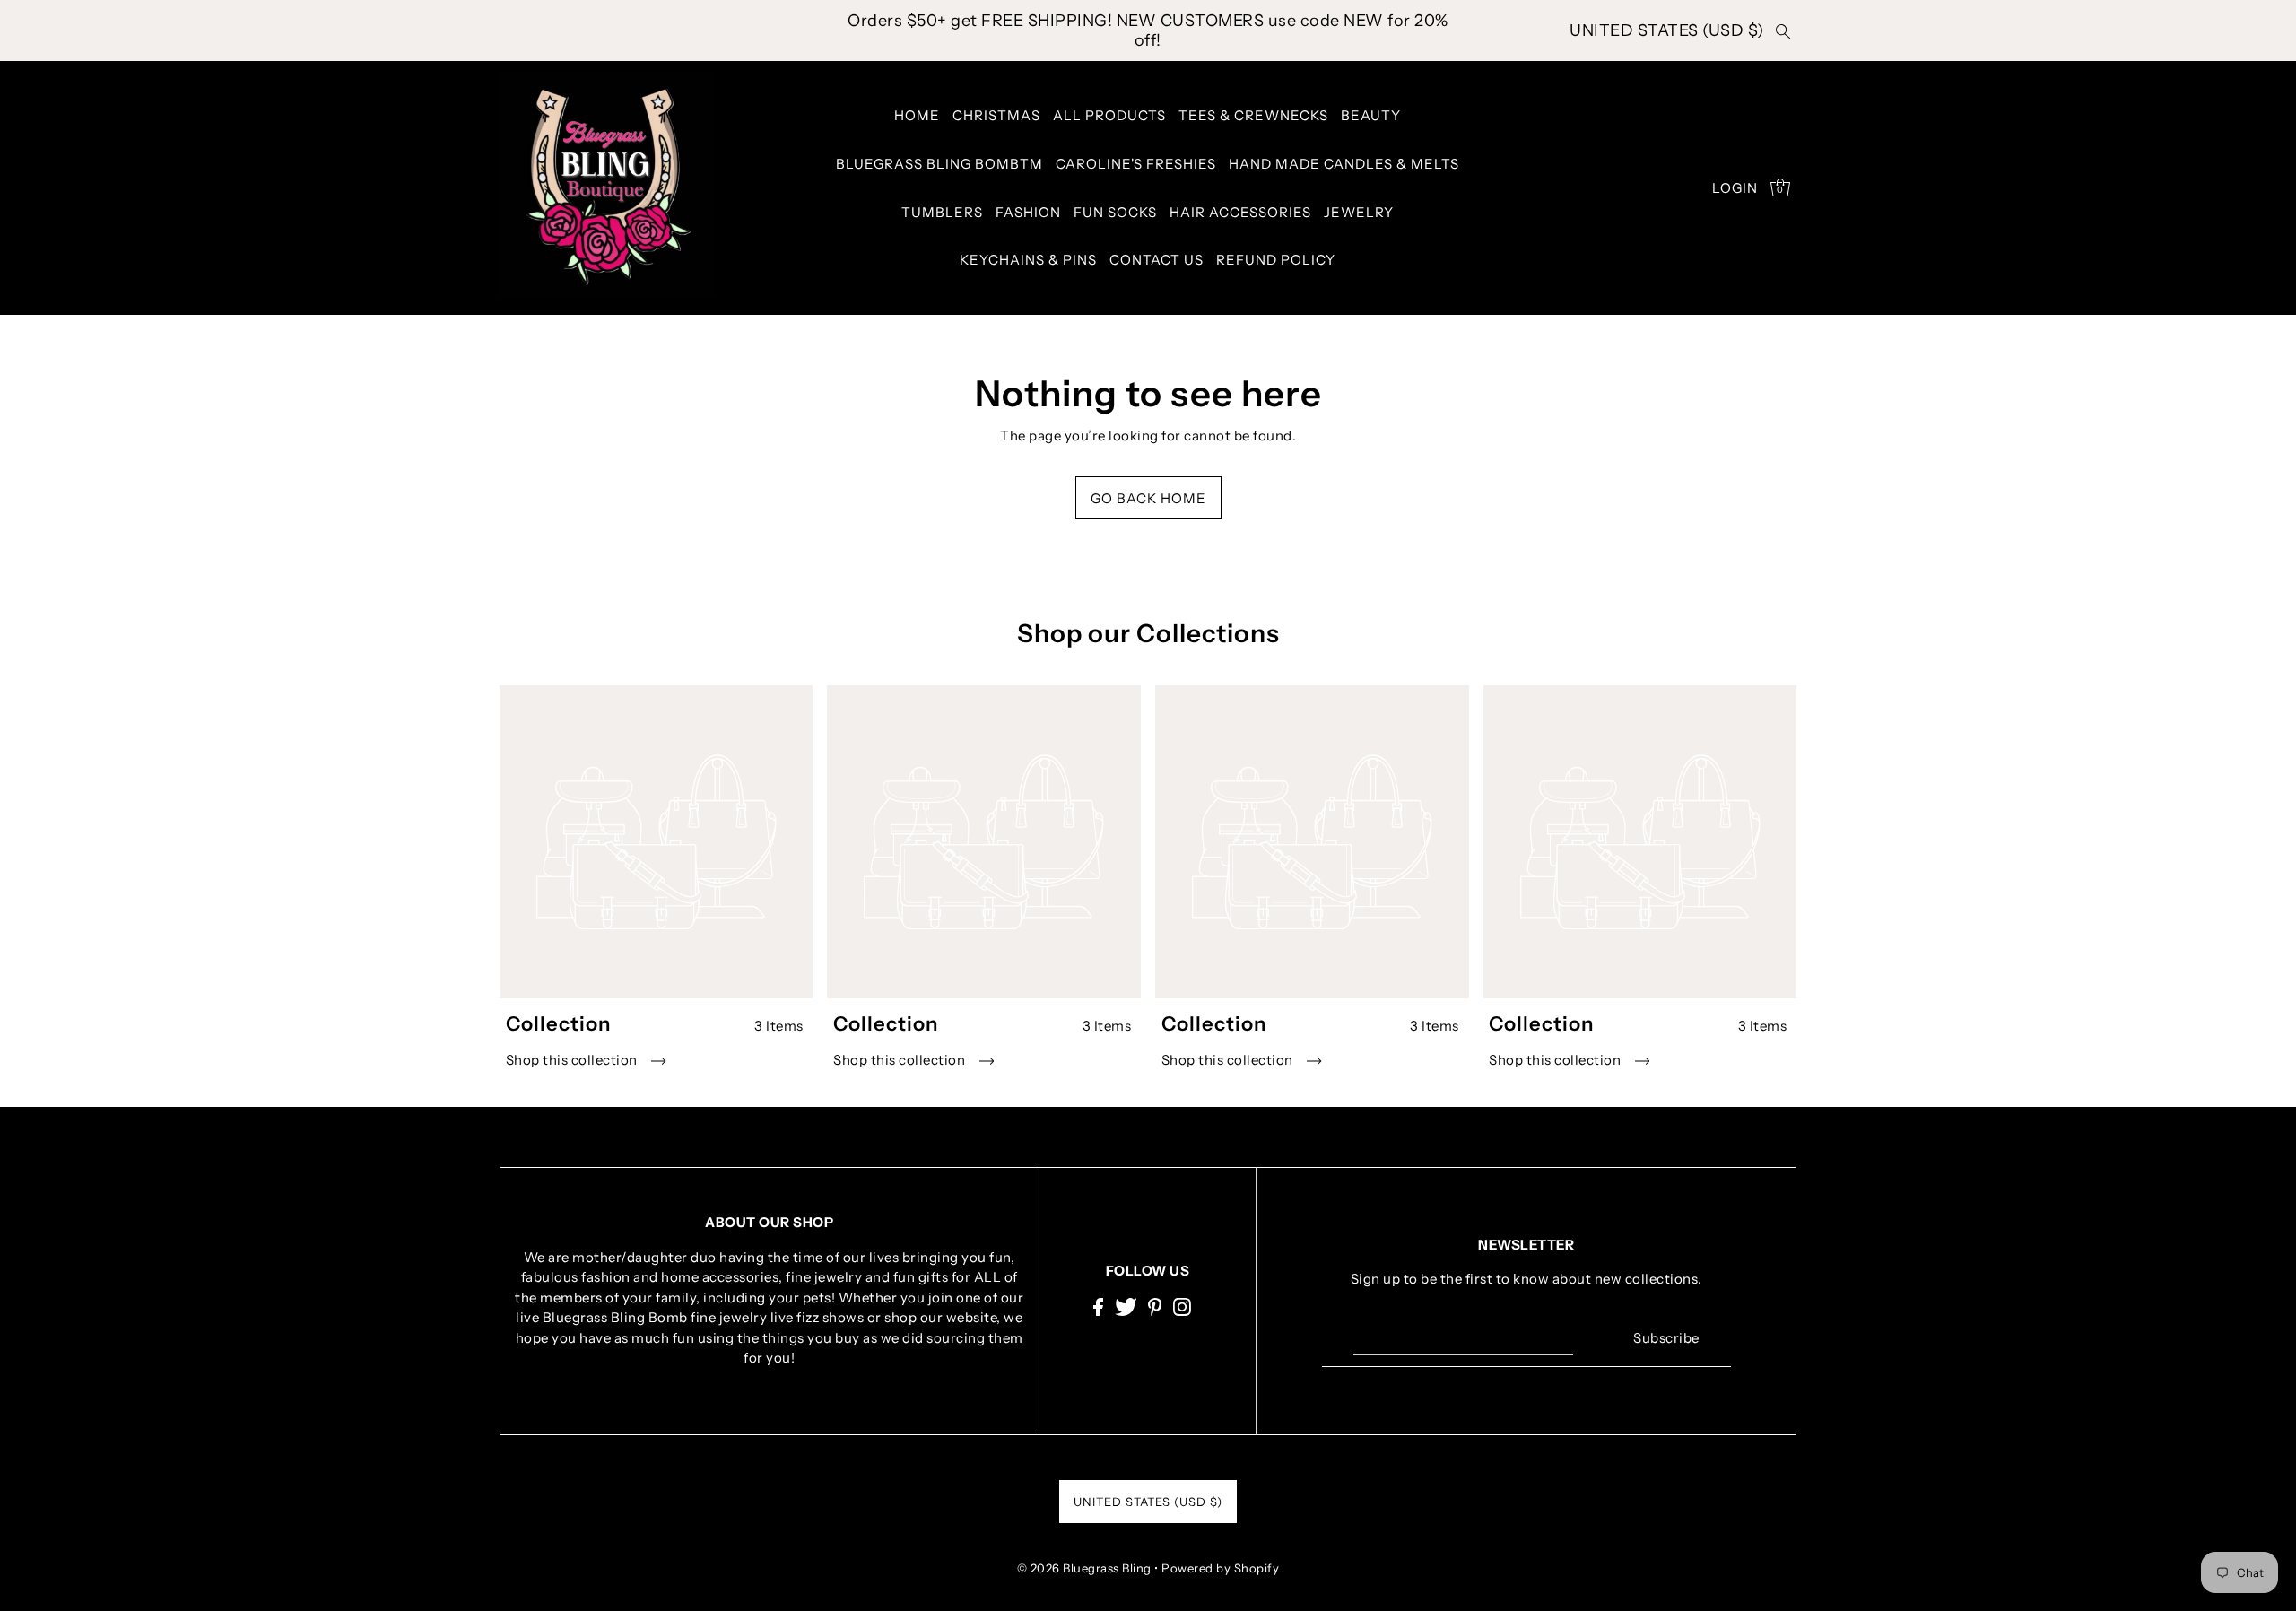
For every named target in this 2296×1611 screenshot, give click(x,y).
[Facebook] (1098, 1306)
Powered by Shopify (1220, 1568)
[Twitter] (1126, 1306)
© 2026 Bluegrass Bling (1084, 1568)
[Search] (1784, 30)
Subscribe (1666, 1338)
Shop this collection (574, 1060)
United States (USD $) (1667, 30)
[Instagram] (1182, 1306)
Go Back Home (1148, 498)
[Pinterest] (1155, 1306)
